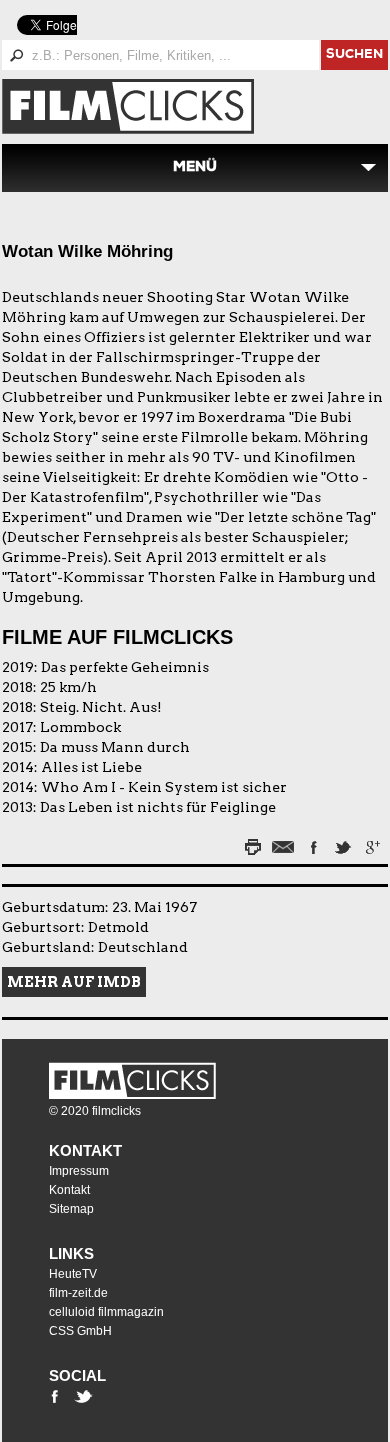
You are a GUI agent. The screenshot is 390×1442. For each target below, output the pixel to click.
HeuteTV (73, 1274)
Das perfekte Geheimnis (125, 667)
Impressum (79, 1171)
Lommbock (80, 727)
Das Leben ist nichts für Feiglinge (158, 807)
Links (71, 1253)
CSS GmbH (80, 1331)
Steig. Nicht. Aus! (101, 707)
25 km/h (68, 687)
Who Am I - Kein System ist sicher (164, 787)
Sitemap (71, 1209)
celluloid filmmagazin (106, 1312)
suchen (354, 55)
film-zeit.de (78, 1293)
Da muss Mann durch (115, 747)
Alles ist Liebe (91, 767)
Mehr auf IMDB (74, 982)
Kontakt (85, 1150)
